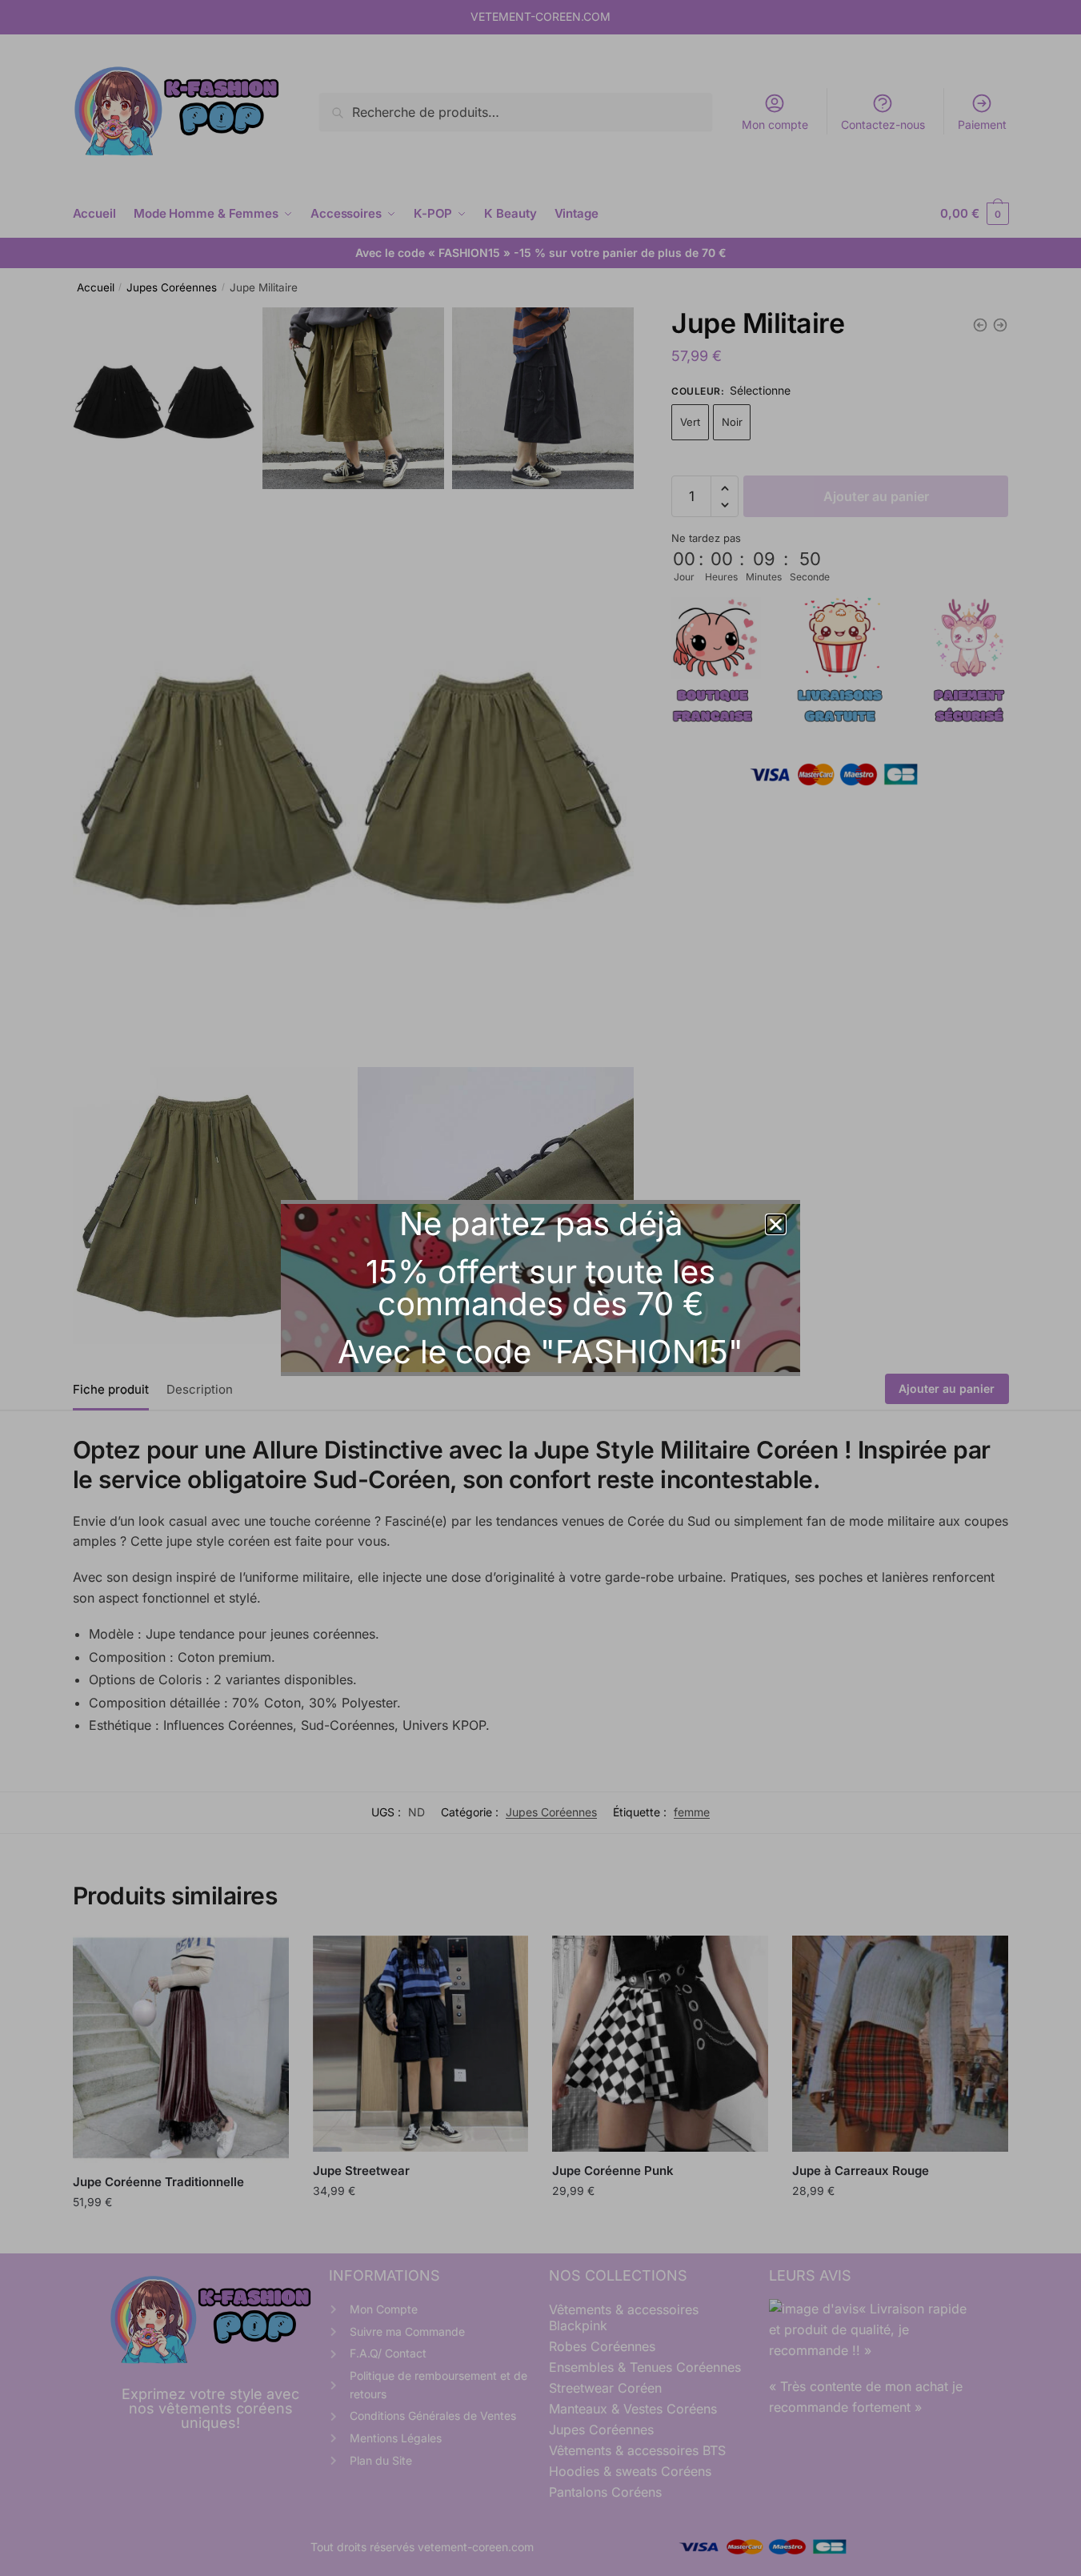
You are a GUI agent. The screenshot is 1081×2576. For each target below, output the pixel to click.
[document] (540, 1288)
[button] (776, 1224)
